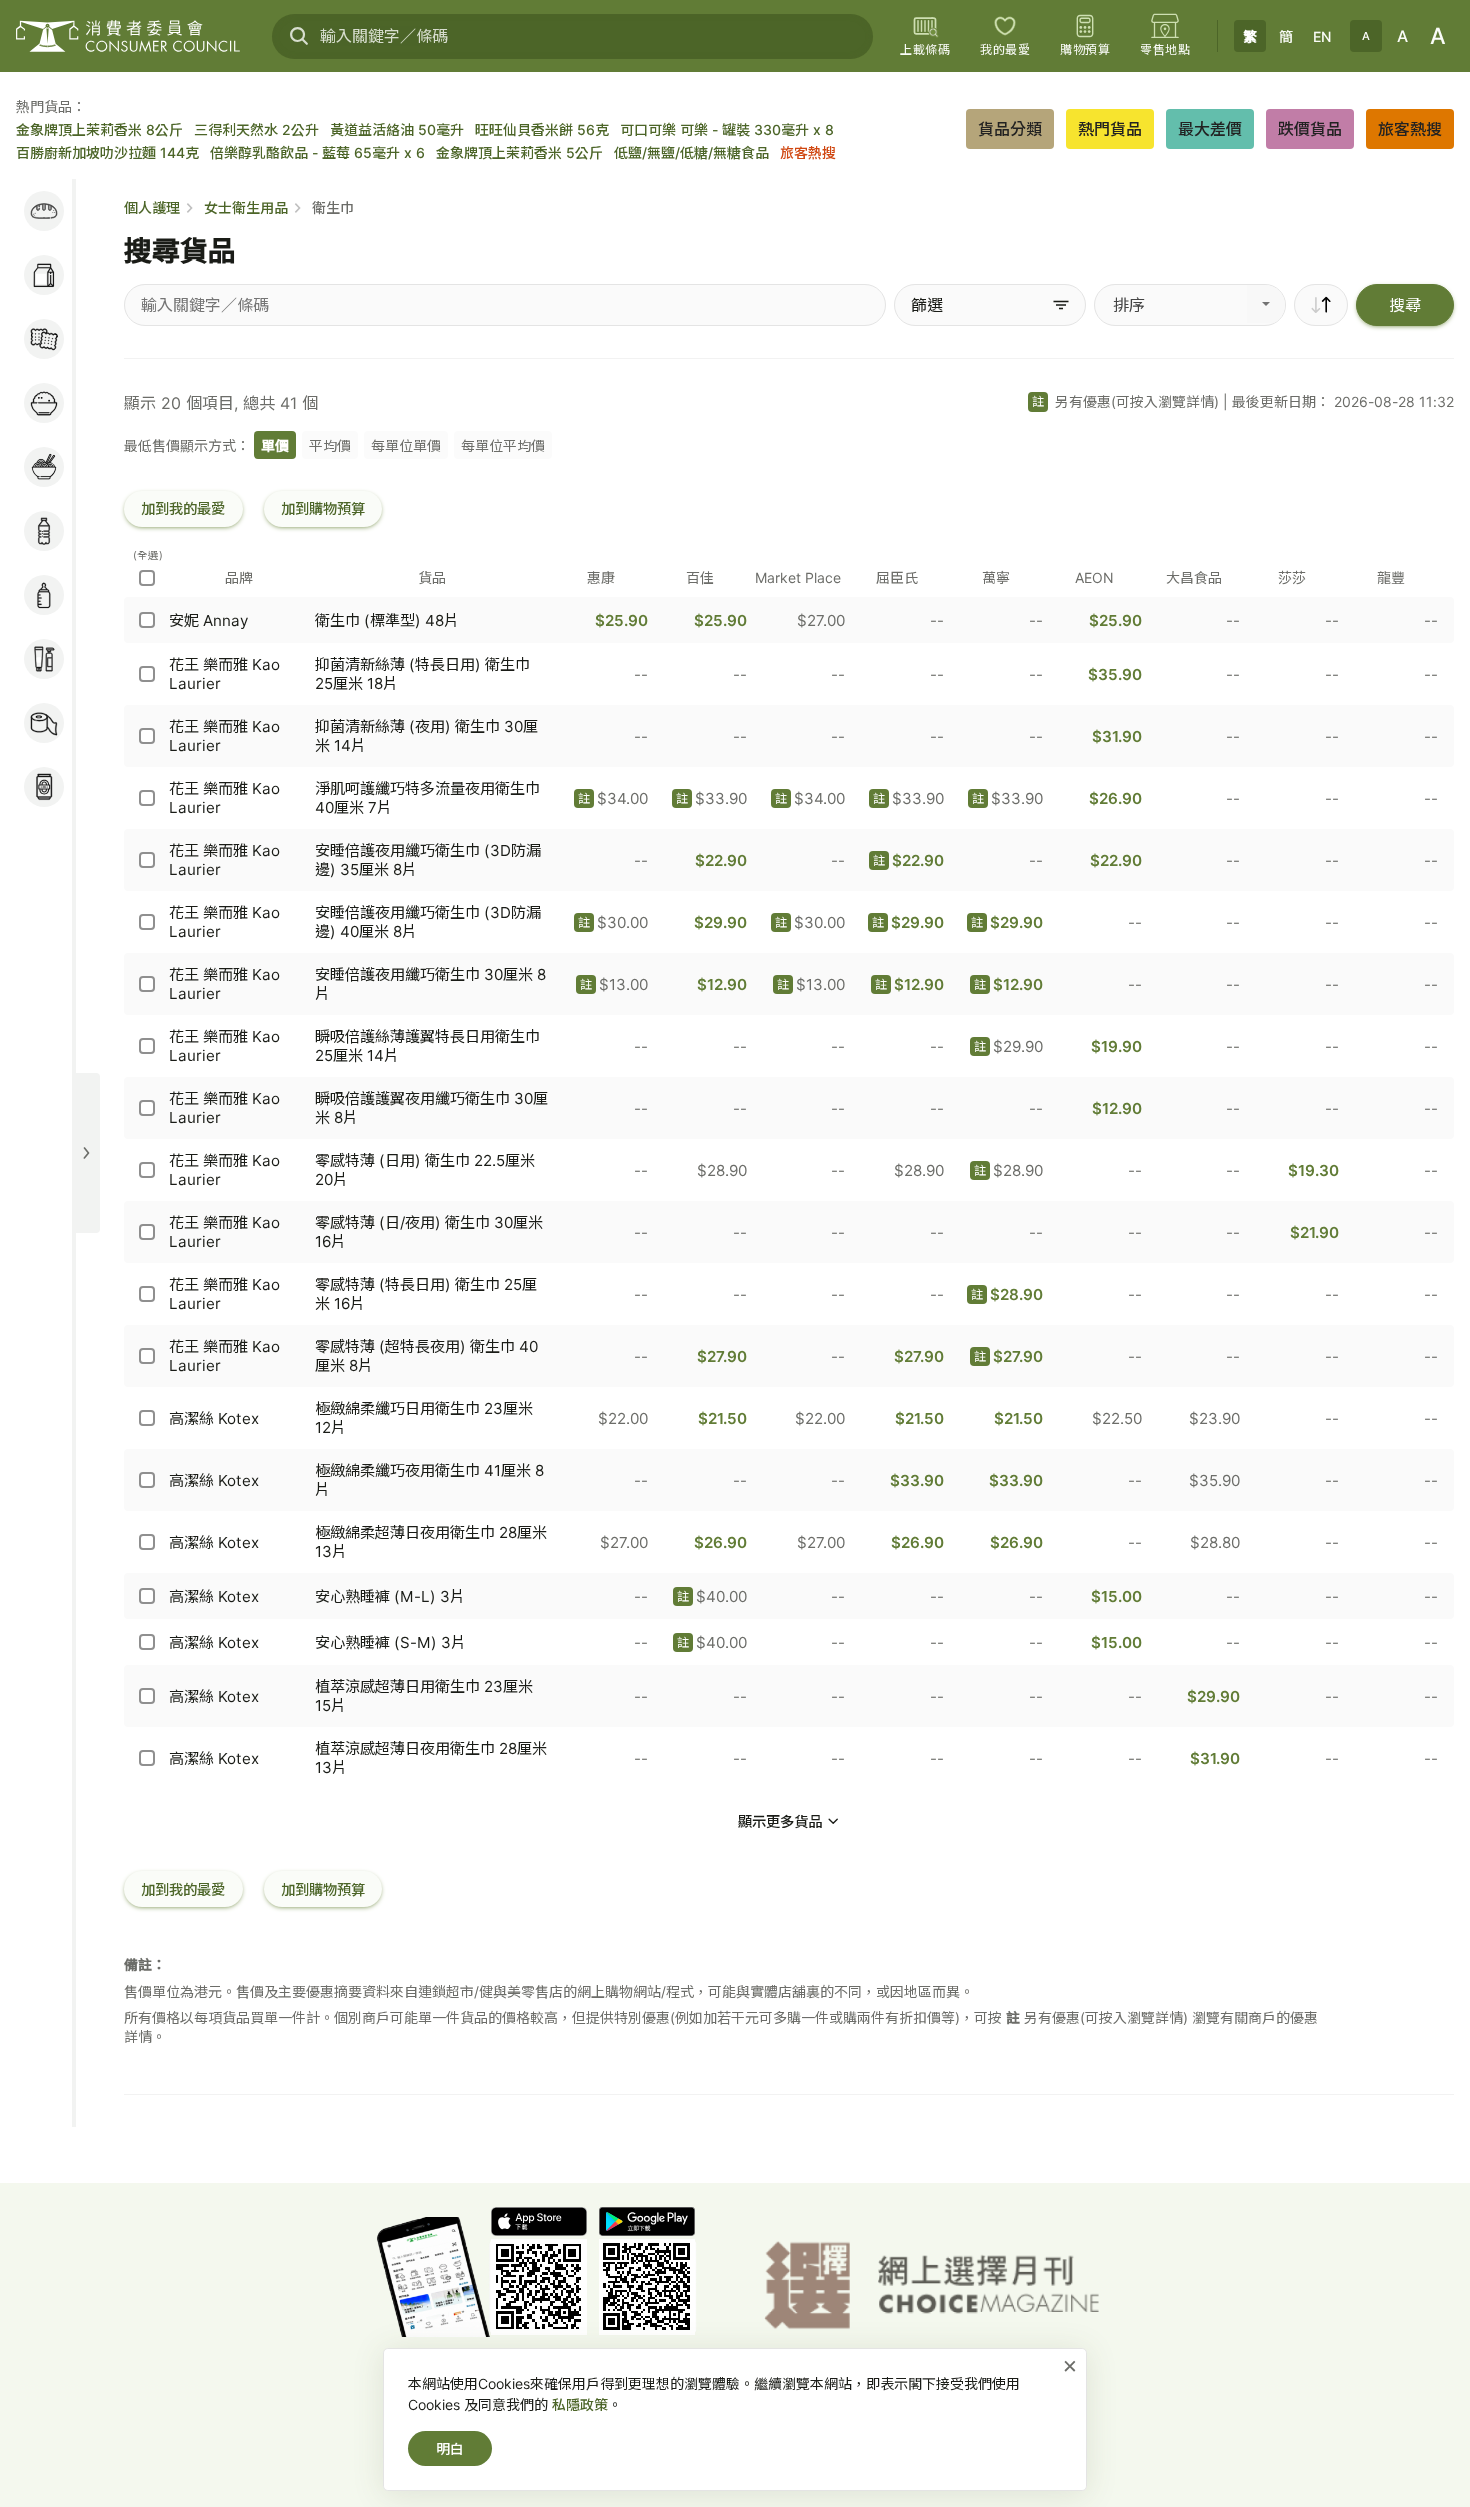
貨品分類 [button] (1010, 129)
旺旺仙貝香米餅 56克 (542, 129)
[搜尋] (299, 36)
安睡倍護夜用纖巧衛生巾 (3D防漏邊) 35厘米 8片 (428, 860)
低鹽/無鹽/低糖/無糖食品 (691, 152)
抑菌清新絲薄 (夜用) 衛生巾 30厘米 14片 (426, 736)
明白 (450, 2448)
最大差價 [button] (1210, 129)
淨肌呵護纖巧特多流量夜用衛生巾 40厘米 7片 (427, 798)
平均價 (330, 445)
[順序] (1321, 305)
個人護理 (152, 207)
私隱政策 (580, 2404)
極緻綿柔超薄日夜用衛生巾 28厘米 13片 (431, 1542)
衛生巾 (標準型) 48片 (387, 620)
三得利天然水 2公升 (256, 129)
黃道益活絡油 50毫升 (397, 129)
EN (1322, 36)
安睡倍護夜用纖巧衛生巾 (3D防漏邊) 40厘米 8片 (428, 922)
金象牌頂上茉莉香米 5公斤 (519, 152)
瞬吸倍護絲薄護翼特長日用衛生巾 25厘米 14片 (427, 1046)
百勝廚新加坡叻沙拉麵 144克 (107, 152)
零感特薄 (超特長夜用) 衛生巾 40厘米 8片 (426, 1356)
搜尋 (1405, 305)
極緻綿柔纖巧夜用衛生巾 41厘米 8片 (429, 1480)
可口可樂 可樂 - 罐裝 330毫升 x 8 (727, 129)
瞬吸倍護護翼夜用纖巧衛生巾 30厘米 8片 (431, 1108)
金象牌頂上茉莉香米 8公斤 (99, 129)
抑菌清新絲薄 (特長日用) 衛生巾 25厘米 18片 (422, 674)
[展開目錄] (86, 1153)
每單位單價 (406, 445)
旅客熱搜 (808, 152)
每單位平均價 (503, 445)
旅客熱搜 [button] (1410, 129)
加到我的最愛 (183, 508)
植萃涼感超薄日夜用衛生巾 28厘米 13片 (431, 1758)
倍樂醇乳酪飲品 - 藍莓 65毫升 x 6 (317, 152)
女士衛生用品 (246, 207)
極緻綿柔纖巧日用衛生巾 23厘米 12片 (424, 1418)
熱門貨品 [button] (1110, 129)
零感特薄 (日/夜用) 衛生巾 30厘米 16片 (429, 1232)
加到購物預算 (323, 508)
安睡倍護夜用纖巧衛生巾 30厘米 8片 (430, 984)
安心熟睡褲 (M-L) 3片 (390, 1596)
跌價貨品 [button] (1310, 129)
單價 (275, 445)
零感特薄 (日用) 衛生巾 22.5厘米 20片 (425, 1170)
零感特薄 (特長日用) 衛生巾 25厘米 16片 (426, 1294)
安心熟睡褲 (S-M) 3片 (390, 1642)
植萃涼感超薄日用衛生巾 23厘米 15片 (424, 1696)
